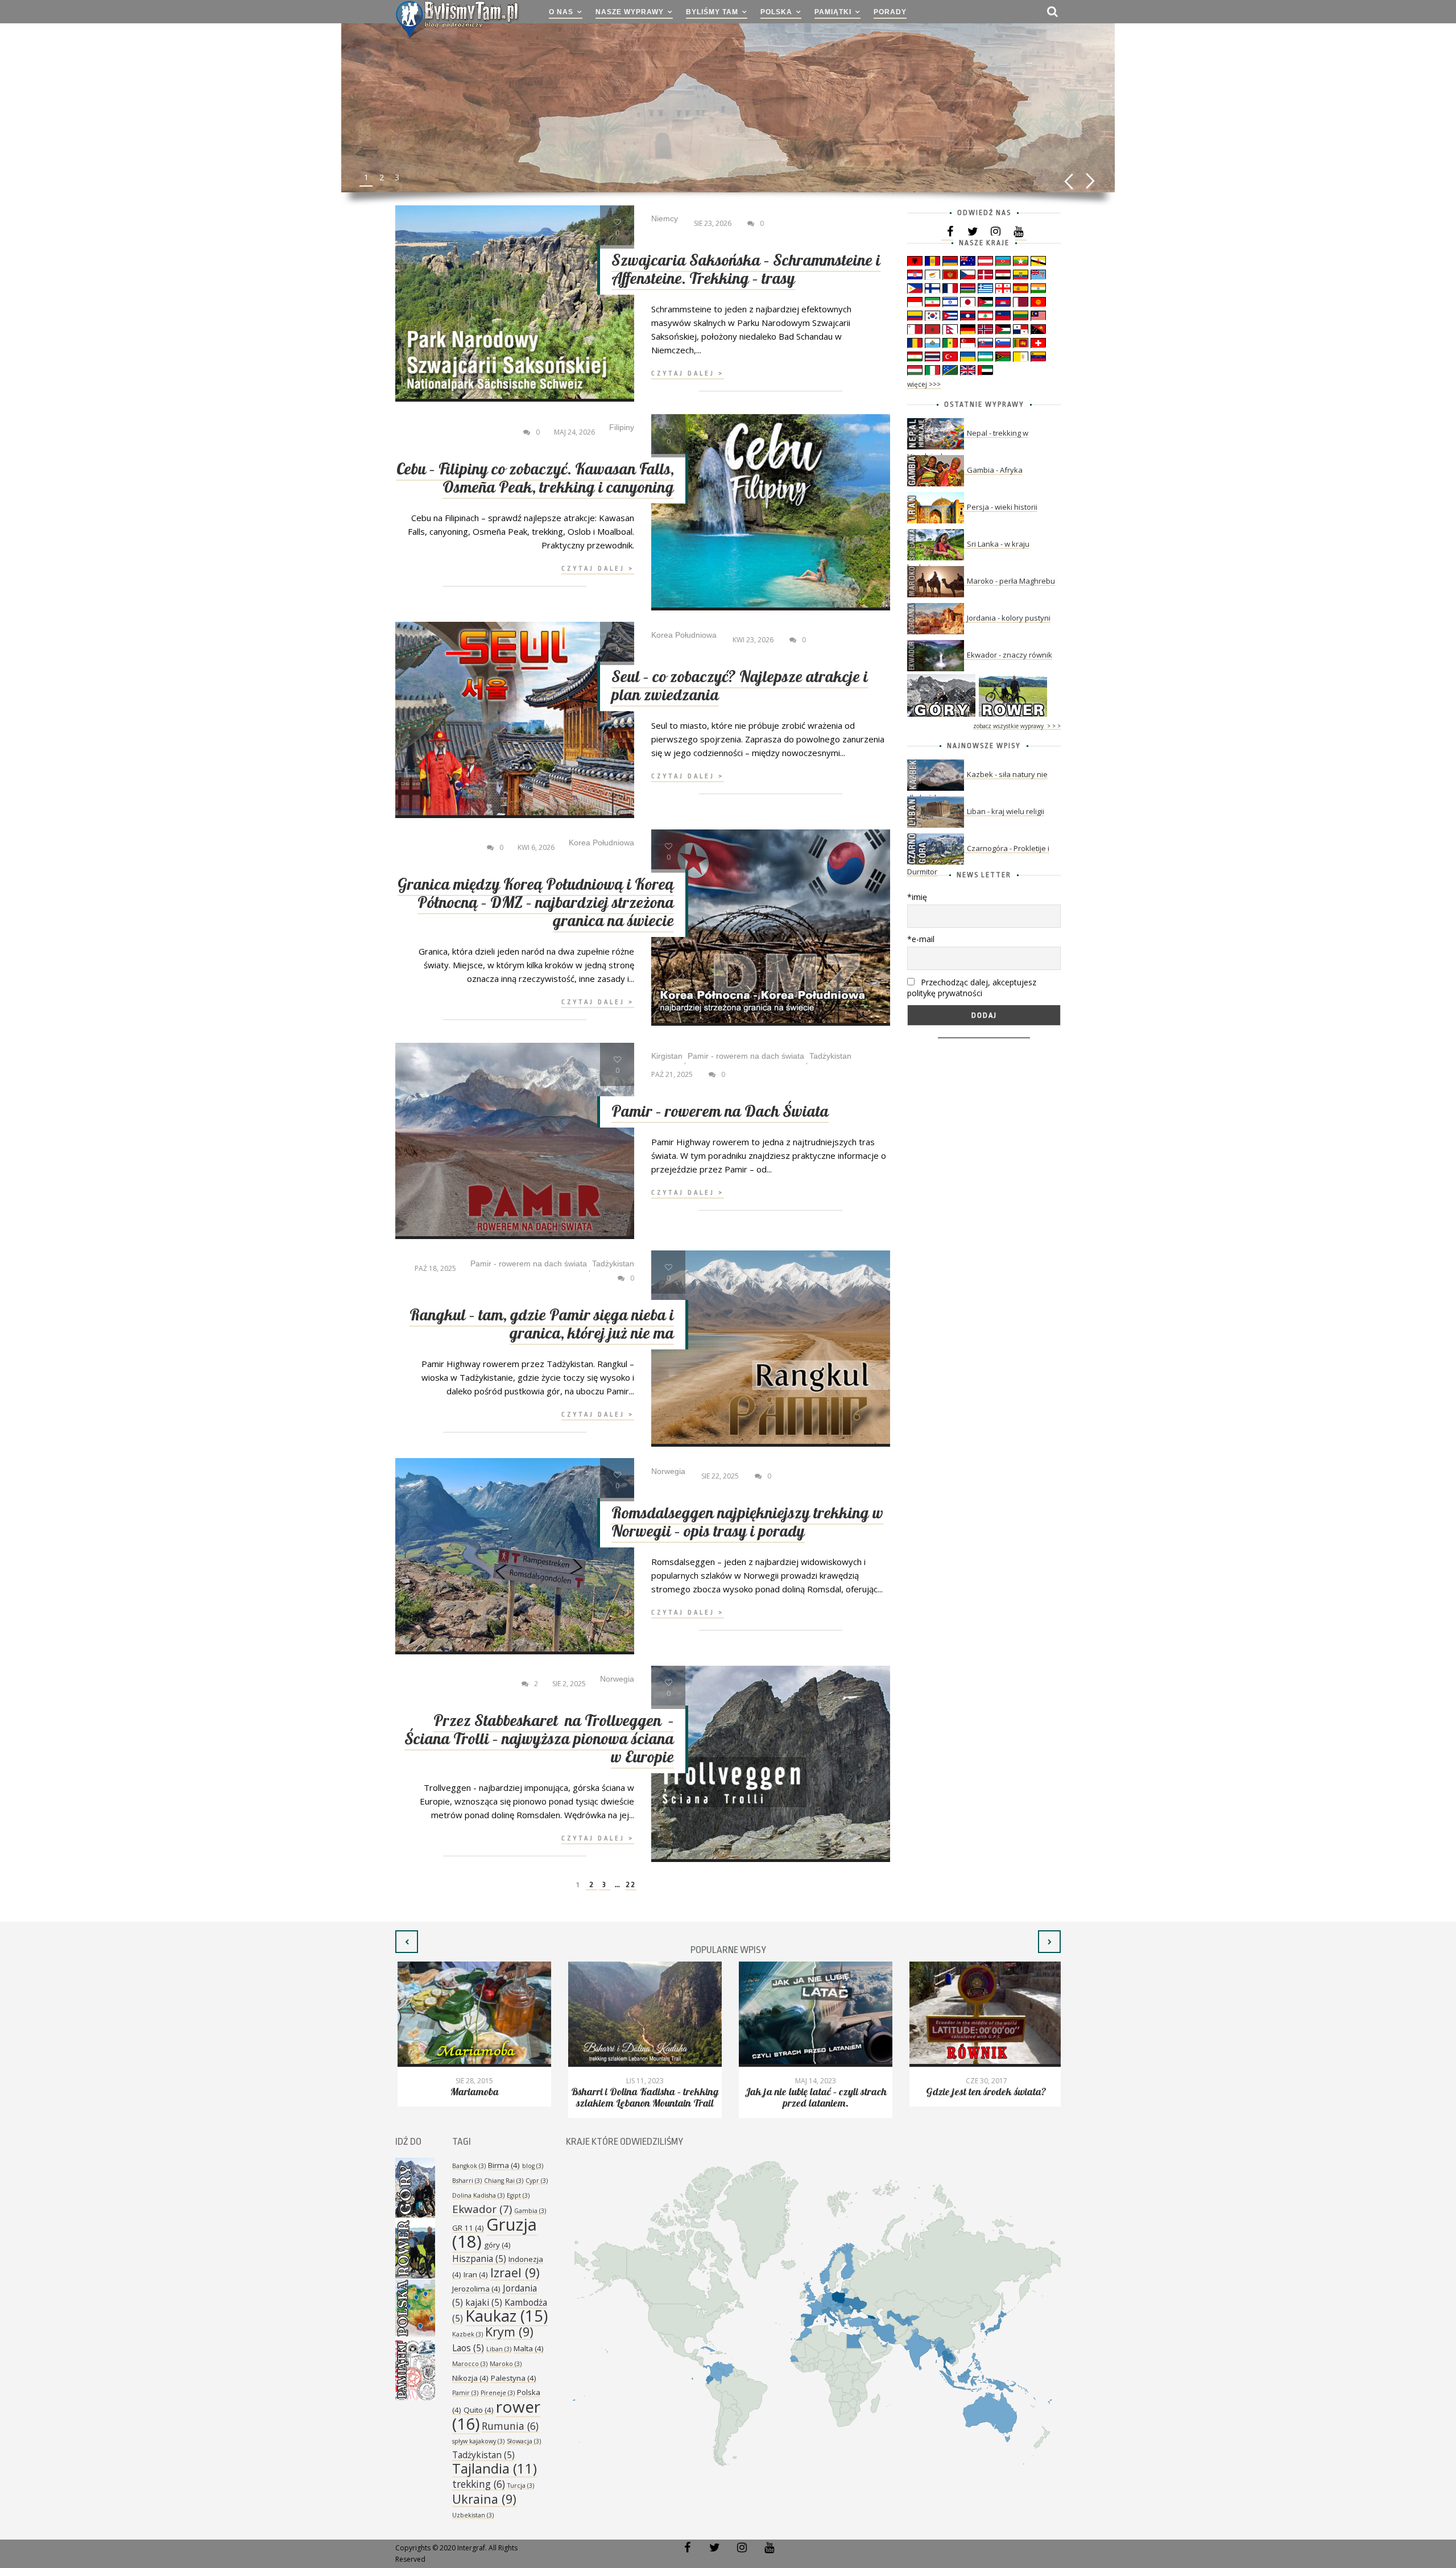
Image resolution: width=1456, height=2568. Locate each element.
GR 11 (468, 2228)
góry (497, 2245)
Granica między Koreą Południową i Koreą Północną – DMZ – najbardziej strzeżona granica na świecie (536, 903)
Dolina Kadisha (478, 2195)
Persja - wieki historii (1002, 507)
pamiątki (833, 12)
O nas (561, 12)
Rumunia (510, 2426)
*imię (917, 897)
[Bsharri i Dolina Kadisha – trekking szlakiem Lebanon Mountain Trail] (643, 2014)
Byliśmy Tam (712, 12)
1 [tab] (366, 177)
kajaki (484, 2302)
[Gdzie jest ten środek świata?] (984, 2014)
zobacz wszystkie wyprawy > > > (1017, 726)
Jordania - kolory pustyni (1009, 618)
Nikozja (470, 2378)
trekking (479, 2484)
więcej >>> (924, 384)
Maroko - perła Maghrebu (1011, 581)
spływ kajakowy (478, 2441)
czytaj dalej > (688, 373)
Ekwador (482, 2209)
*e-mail (921, 939)
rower (496, 2415)
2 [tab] (382, 177)
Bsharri (467, 2181)
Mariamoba (472, 2092)
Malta (529, 2348)
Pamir (465, 2393)
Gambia (530, 2211)
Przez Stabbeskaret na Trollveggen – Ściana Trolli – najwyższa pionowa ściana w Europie (539, 1739)
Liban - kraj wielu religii (1006, 811)
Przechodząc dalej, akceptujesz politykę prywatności (972, 988)
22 (631, 1884)
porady (890, 12)
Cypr (537, 2181)
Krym (509, 2332)
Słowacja (524, 2441)
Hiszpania (479, 2259)
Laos (468, 2348)
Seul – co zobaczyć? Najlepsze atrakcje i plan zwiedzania (740, 686)
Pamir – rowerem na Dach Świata (720, 1112)
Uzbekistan (473, 2515)
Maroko (506, 2364)
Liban (499, 2349)
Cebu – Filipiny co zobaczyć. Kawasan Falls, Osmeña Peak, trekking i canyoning (535, 479)
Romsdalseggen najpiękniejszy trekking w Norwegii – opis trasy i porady (747, 1523)
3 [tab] (397, 177)
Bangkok (469, 2166)
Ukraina (484, 2499)
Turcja (521, 2486)
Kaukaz (506, 2316)
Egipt (518, 2195)
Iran (476, 2274)
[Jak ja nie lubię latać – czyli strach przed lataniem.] (813, 2014)
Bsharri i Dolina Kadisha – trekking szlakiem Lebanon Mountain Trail (643, 2098)
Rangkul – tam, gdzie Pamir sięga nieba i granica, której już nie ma (542, 1325)
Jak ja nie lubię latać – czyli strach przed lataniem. (813, 2098)
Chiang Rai (504, 2181)
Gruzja (495, 2233)
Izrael (515, 2272)
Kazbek (468, 2334)
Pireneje (498, 2393)
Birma (504, 2165)
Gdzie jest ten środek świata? (984, 2092)
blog (533, 2166)
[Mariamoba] (472, 2014)
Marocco (470, 2364)
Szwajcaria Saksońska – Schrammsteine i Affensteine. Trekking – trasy (746, 270)
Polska (776, 12)
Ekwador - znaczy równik (1010, 655)
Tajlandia (495, 2468)
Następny (1091, 181)
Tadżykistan (483, 2455)
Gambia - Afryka (995, 470)
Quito (479, 2410)
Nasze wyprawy (630, 12)
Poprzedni (1068, 181)
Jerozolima (476, 2289)
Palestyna (514, 2378)
